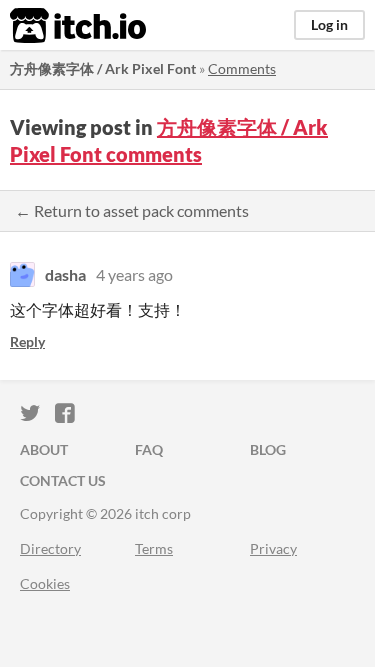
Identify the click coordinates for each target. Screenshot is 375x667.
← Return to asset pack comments (132, 210)
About (44, 449)
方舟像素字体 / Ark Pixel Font (103, 68)
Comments (242, 68)
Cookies (45, 583)
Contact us (63, 480)
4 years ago (134, 274)
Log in (329, 24)
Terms (154, 548)
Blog (268, 449)
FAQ (149, 449)
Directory (50, 548)
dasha (65, 274)
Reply (27, 341)
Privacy (273, 548)
